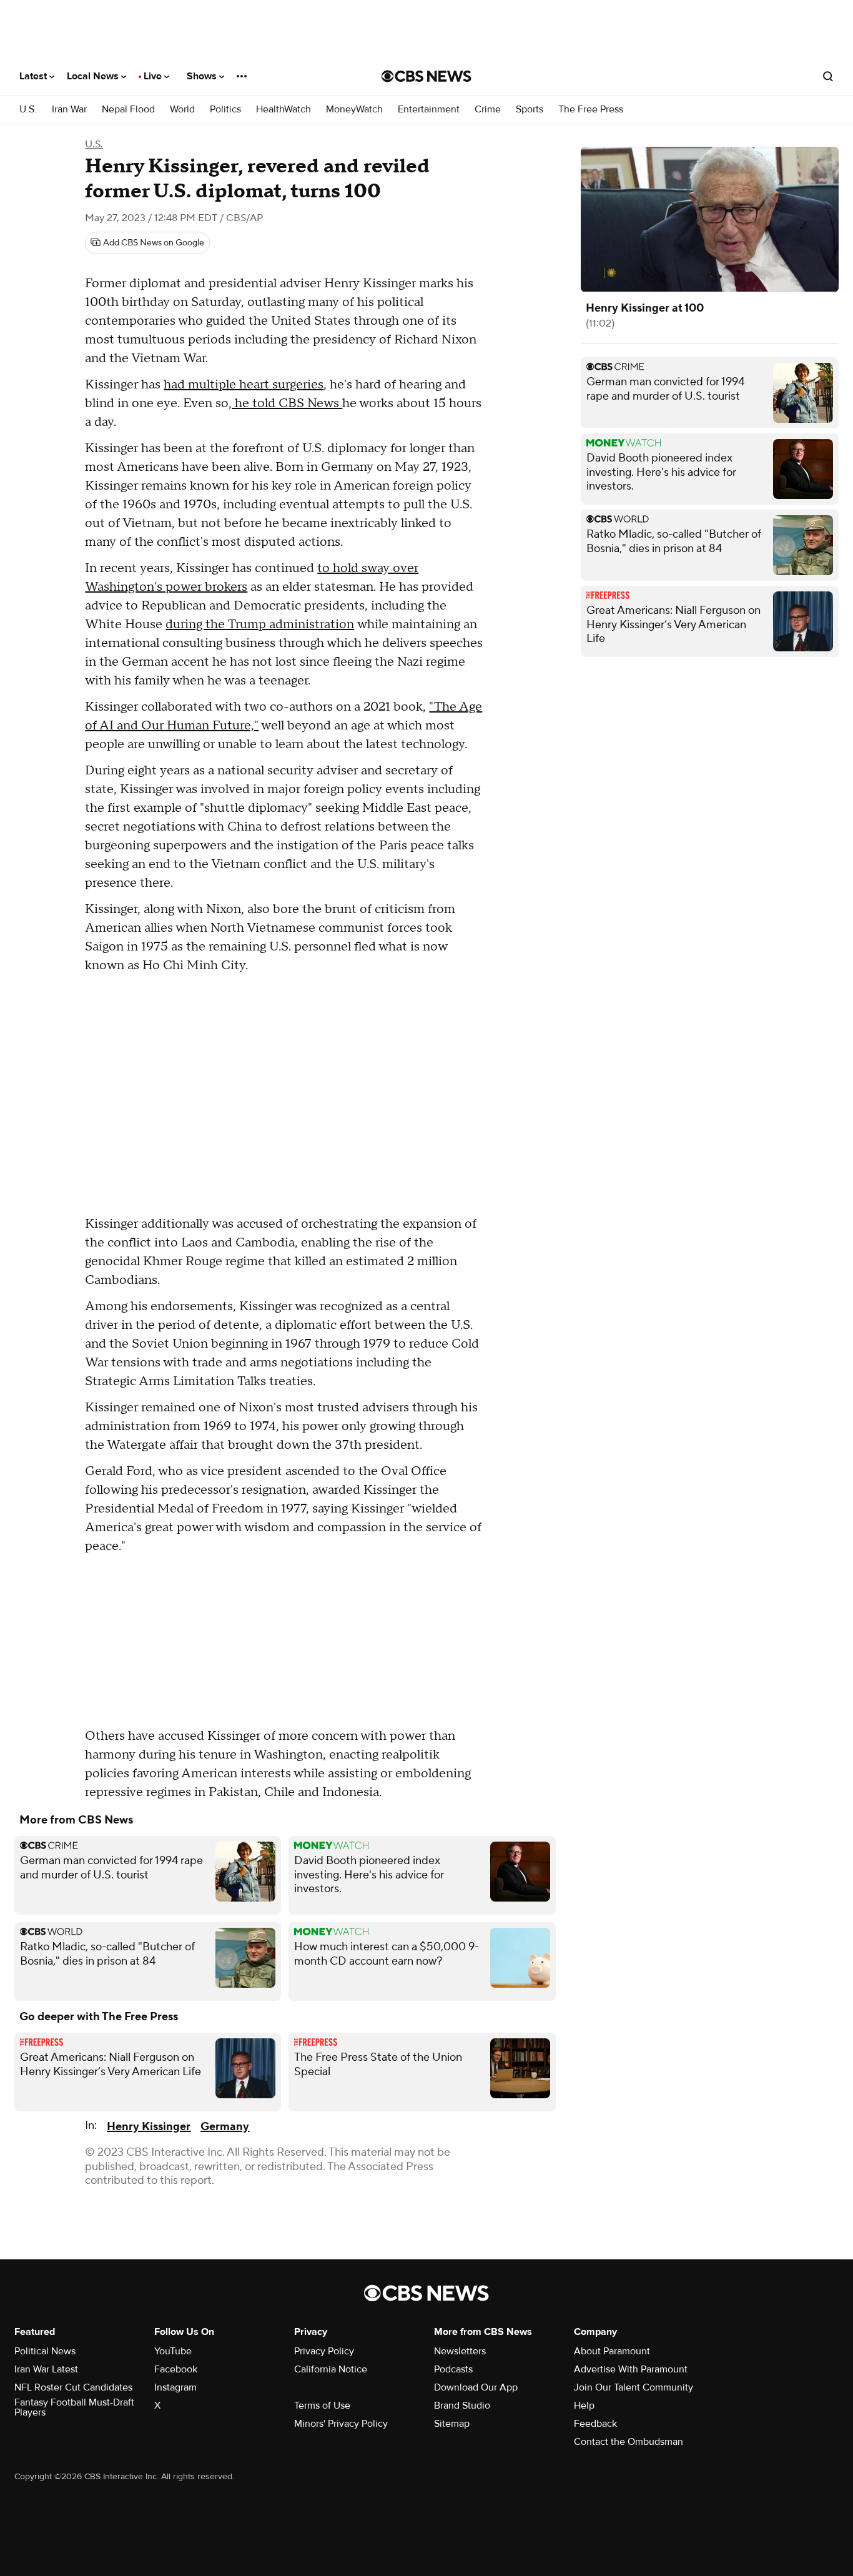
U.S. (28, 110)
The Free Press (591, 110)
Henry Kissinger (149, 2127)
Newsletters (460, 2351)
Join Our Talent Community (634, 2387)
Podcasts (453, 2369)
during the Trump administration (260, 624)
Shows (203, 76)
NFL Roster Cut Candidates (73, 2387)
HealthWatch (284, 110)
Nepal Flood (128, 110)
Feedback (595, 2424)
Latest (34, 76)
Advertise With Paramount (631, 2369)
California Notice (331, 2369)
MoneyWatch (354, 110)
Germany (225, 2127)
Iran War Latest (46, 2369)
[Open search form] (828, 76)
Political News (45, 2351)
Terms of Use (322, 2406)
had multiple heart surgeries (244, 385)
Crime (488, 110)
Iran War (69, 110)
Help (584, 2406)
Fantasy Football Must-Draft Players (74, 2407)
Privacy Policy (324, 2351)
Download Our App (476, 2387)
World (182, 110)
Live (154, 76)
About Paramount (612, 2351)
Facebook (176, 2369)
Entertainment (429, 110)
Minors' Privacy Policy (341, 2424)
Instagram (175, 2387)
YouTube (173, 2351)
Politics (225, 110)
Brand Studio (462, 2406)
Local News (94, 76)
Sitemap (452, 2424)
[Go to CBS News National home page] (426, 76)
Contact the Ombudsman (629, 2442)
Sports (530, 110)
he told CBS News (287, 403)
